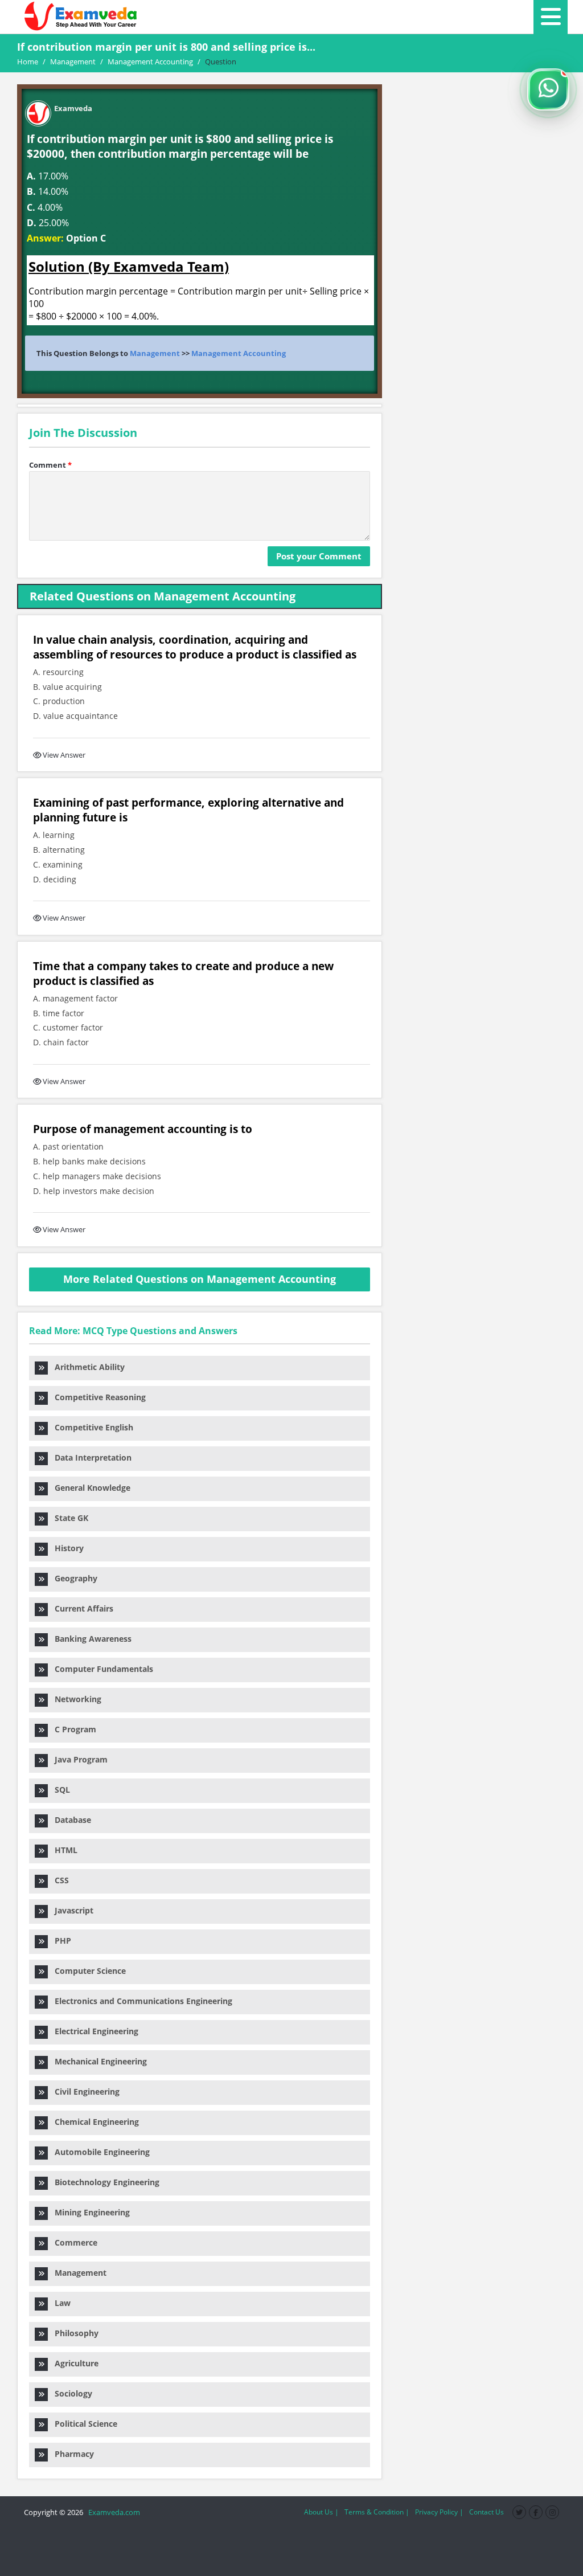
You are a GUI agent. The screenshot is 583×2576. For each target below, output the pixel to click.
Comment (50, 465)
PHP (59, 1941)
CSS (58, 1880)
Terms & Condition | (377, 2512)
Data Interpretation (90, 1457)
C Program (72, 1729)
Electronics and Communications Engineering (140, 2001)
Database (69, 1820)
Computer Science (87, 1971)
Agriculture (73, 2363)
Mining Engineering (89, 2212)
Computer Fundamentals (100, 1669)
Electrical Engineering (93, 2031)
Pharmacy (71, 2454)
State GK (68, 1518)
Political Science (83, 2424)
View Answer (64, 755)
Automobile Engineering (99, 2152)
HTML (63, 1850)
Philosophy (73, 2333)
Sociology (70, 2393)
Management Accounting (239, 353)
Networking (75, 1699)
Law (59, 2303)
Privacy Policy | (439, 2512)
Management (155, 353)
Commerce (73, 2242)
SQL (59, 1790)
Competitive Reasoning (97, 1397)
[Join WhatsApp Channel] (548, 89)
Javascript (71, 1910)
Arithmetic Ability (86, 1367)
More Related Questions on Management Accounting (200, 1279)
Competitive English (91, 1427)
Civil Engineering (84, 2092)
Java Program (78, 1759)
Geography (73, 1578)
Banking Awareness (90, 1639)
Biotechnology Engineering (104, 2182)
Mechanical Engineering (97, 2061)
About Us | (321, 2512)
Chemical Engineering (93, 2122)
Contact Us (486, 2512)
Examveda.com (112, 2512)
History (66, 1548)
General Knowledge (89, 1488)
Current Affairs (81, 1608)
